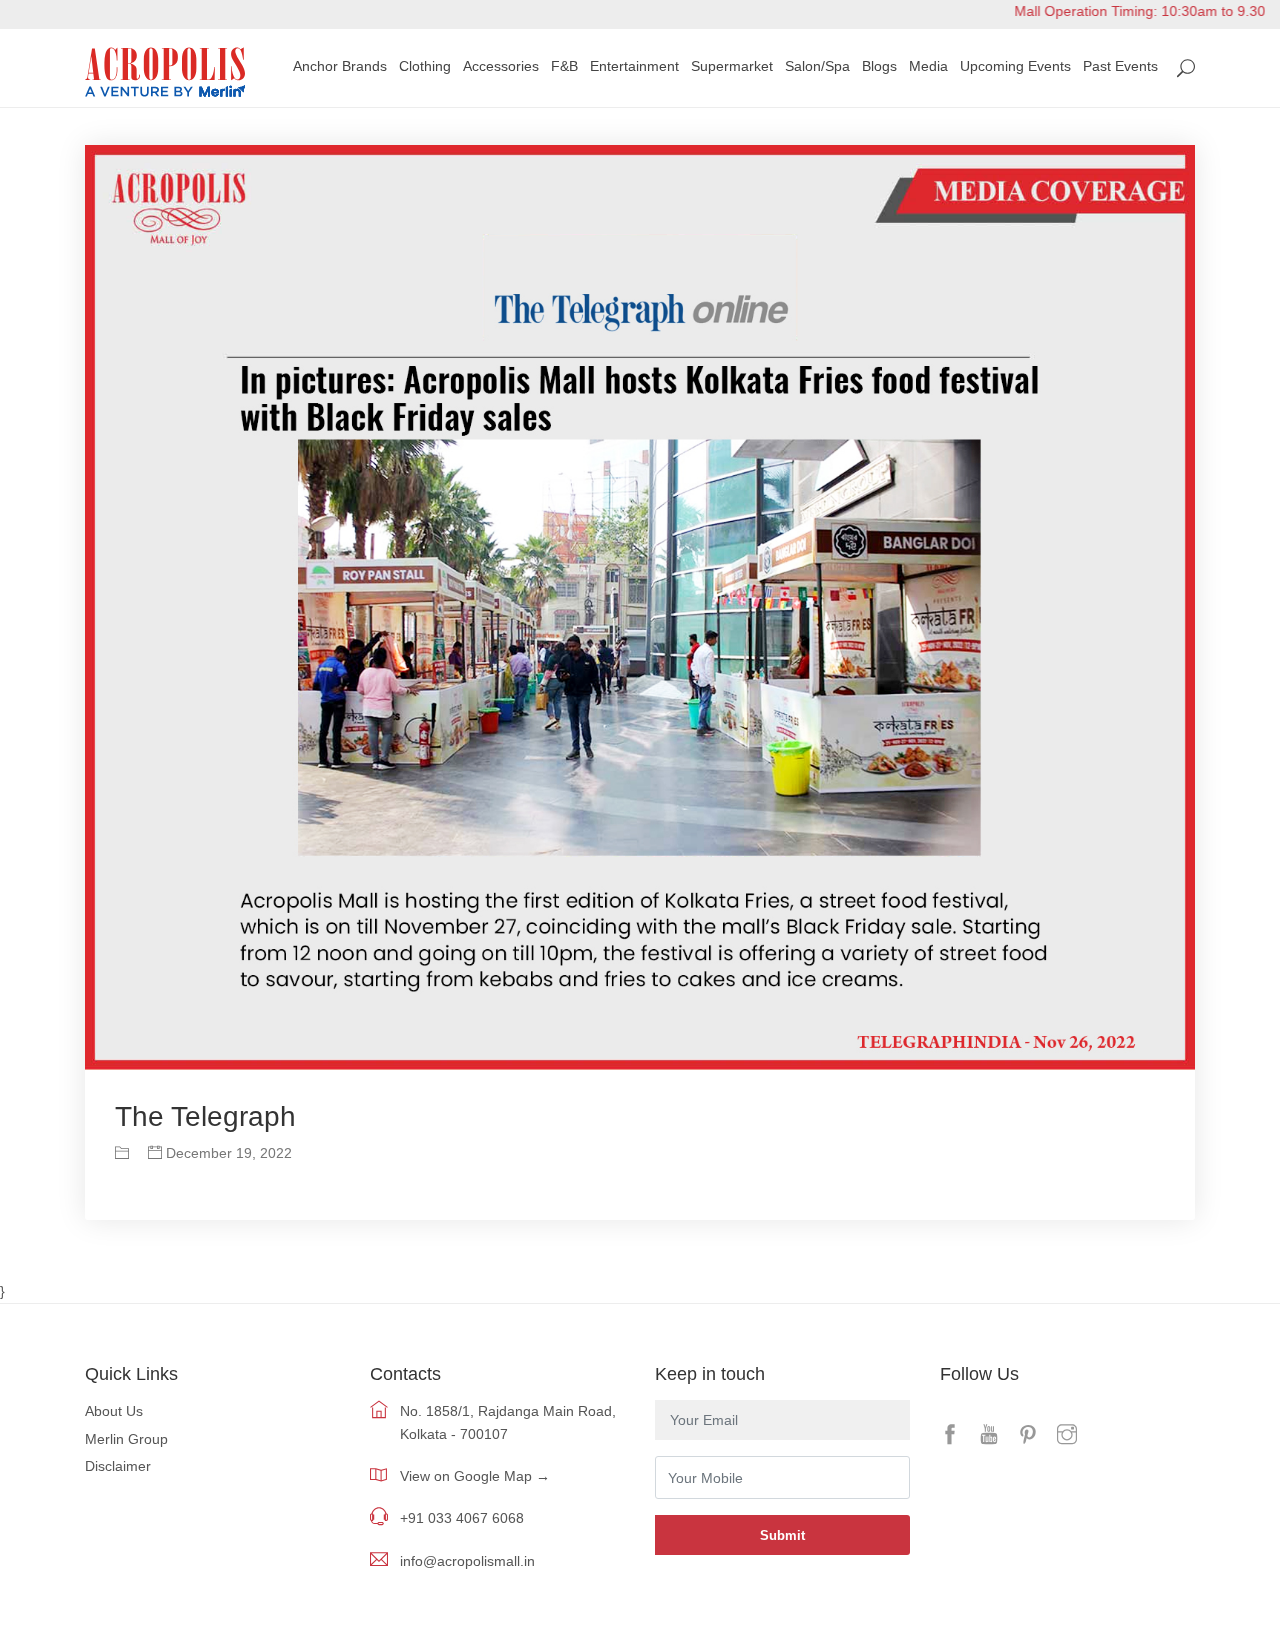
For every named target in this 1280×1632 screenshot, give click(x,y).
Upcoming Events (1015, 66)
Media (928, 66)
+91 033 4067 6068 (462, 1518)
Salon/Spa (817, 66)
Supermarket (732, 66)
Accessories (501, 66)
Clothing (425, 66)
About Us (114, 1411)
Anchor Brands (340, 66)
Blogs (879, 66)
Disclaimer (118, 1466)
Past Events (1120, 66)
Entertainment (634, 66)
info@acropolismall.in (467, 1561)
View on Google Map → (475, 1476)
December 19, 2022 (227, 1153)
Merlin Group (126, 1439)
